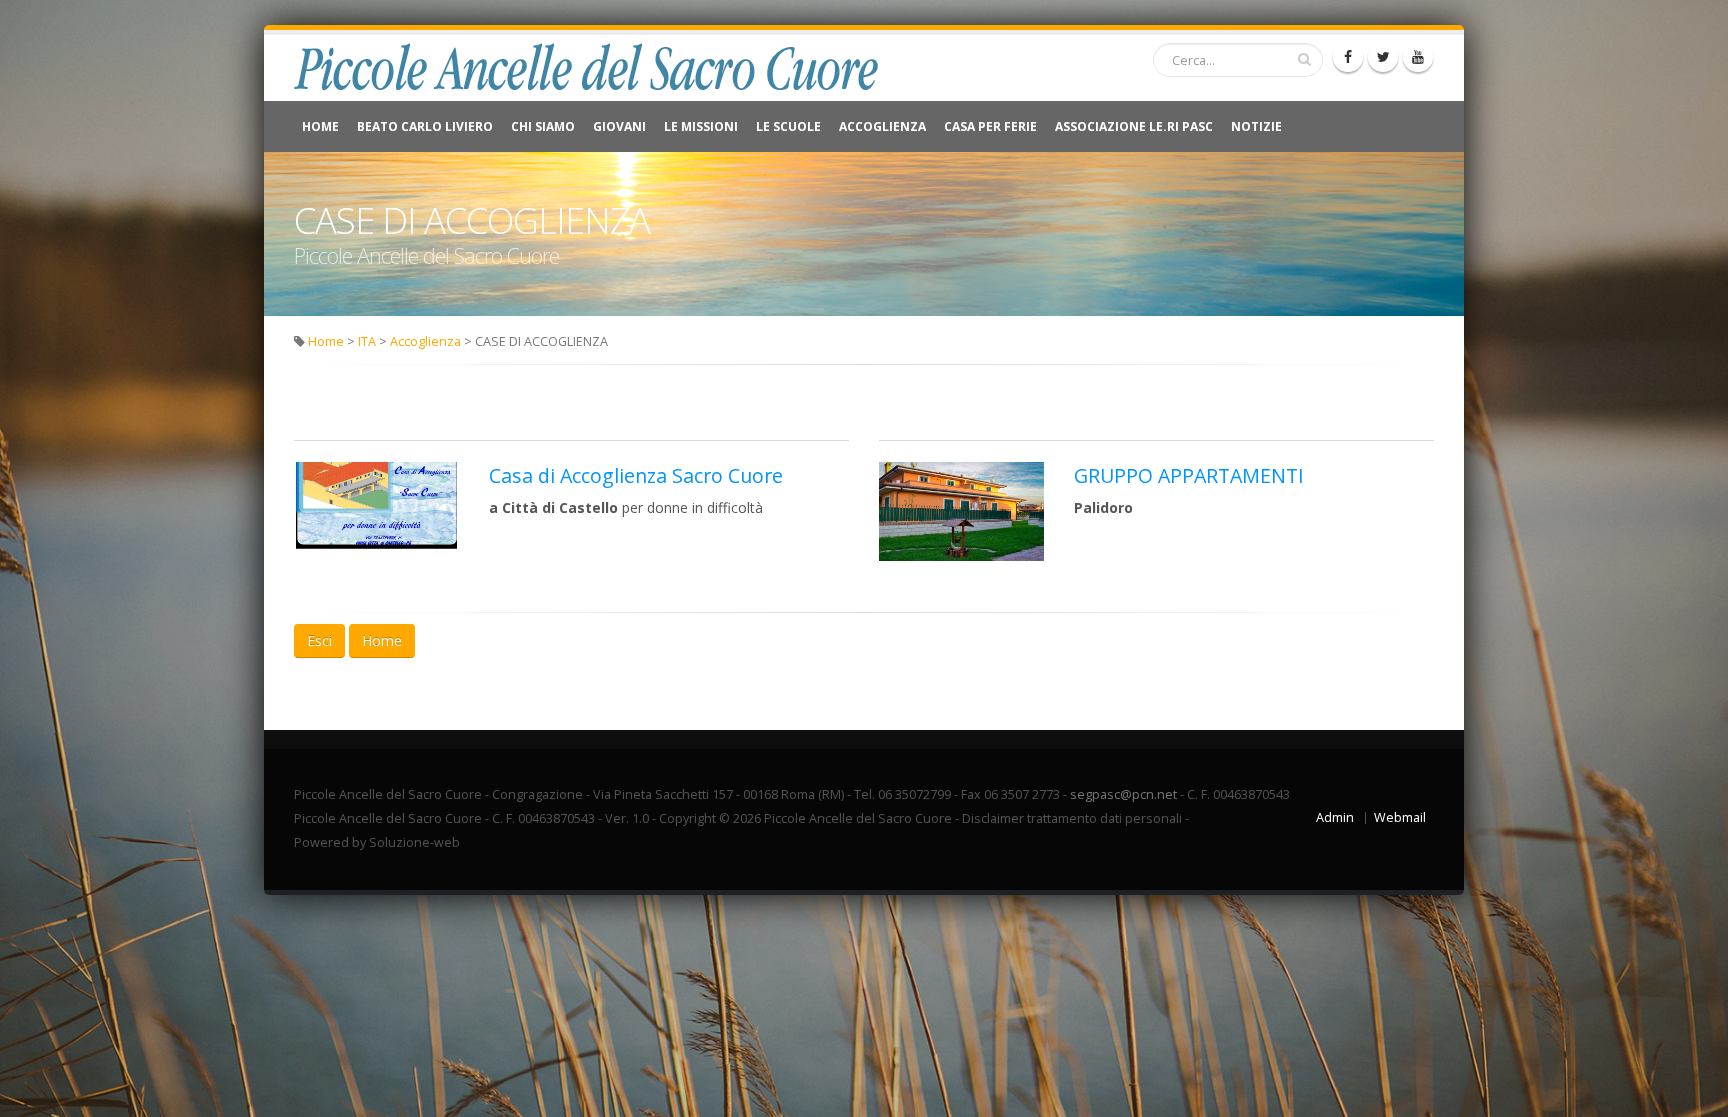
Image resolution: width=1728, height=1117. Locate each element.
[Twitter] (1383, 57)
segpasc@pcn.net (1123, 794)
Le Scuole (788, 126)
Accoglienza (882, 126)
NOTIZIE (1256, 126)
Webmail (1400, 817)
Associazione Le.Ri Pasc (1134, 126)
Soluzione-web (414, 842)
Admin (1335, 817)
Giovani (619, 126)
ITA (367, 341)
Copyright (687, 818)
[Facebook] (1348, 57)
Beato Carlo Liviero (425, 126)
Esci (319, 640)
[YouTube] (1418, 57)
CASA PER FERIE (990, 126)
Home (320, 126)
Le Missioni (701, 126)
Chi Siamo (543, 126)
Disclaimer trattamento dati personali (1072, 818)
